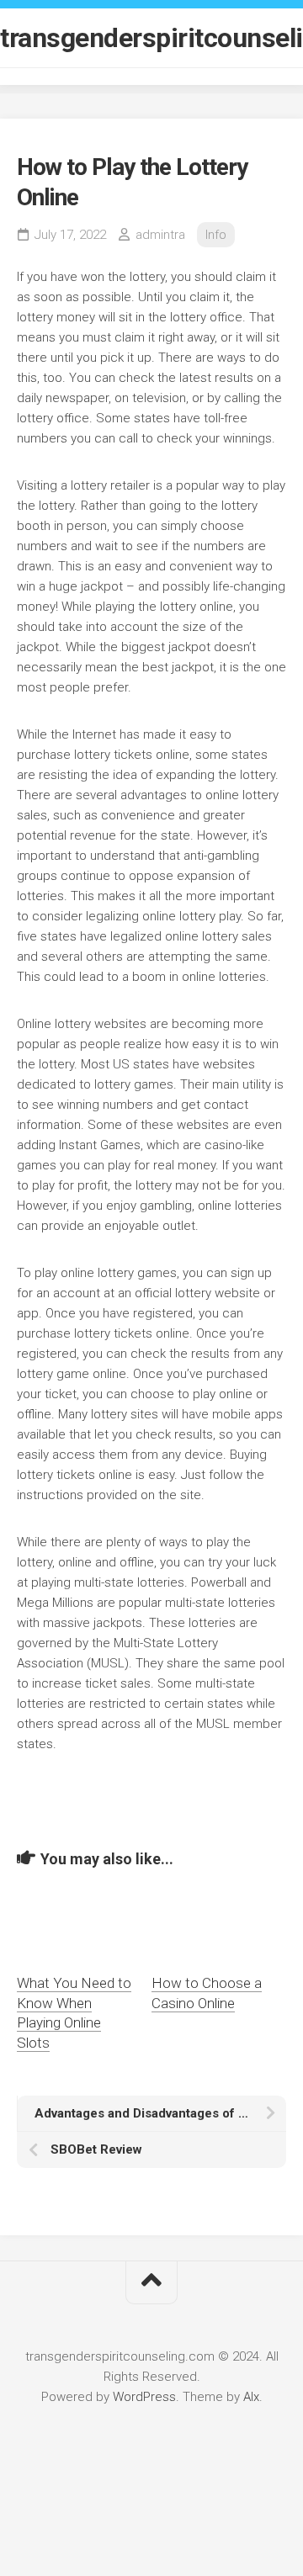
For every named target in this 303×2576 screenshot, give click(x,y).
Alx (251, 2397)
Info (216, 235)
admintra (160, 235)
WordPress (144, 2397)
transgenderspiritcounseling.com (151, 38)
